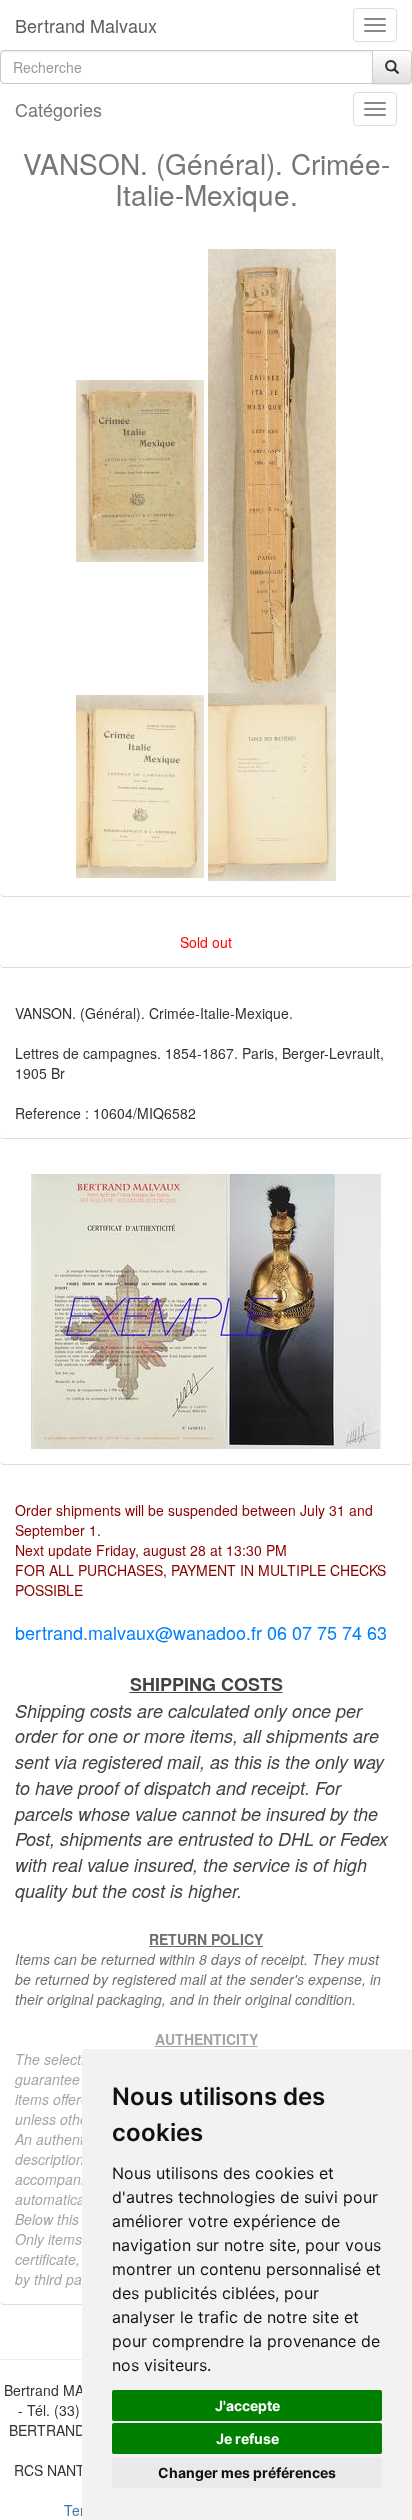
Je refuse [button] (247, 2438)
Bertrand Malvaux (86, 25)
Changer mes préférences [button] (247, 2472)
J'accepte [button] (247, 2405)
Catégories (58, 109)
